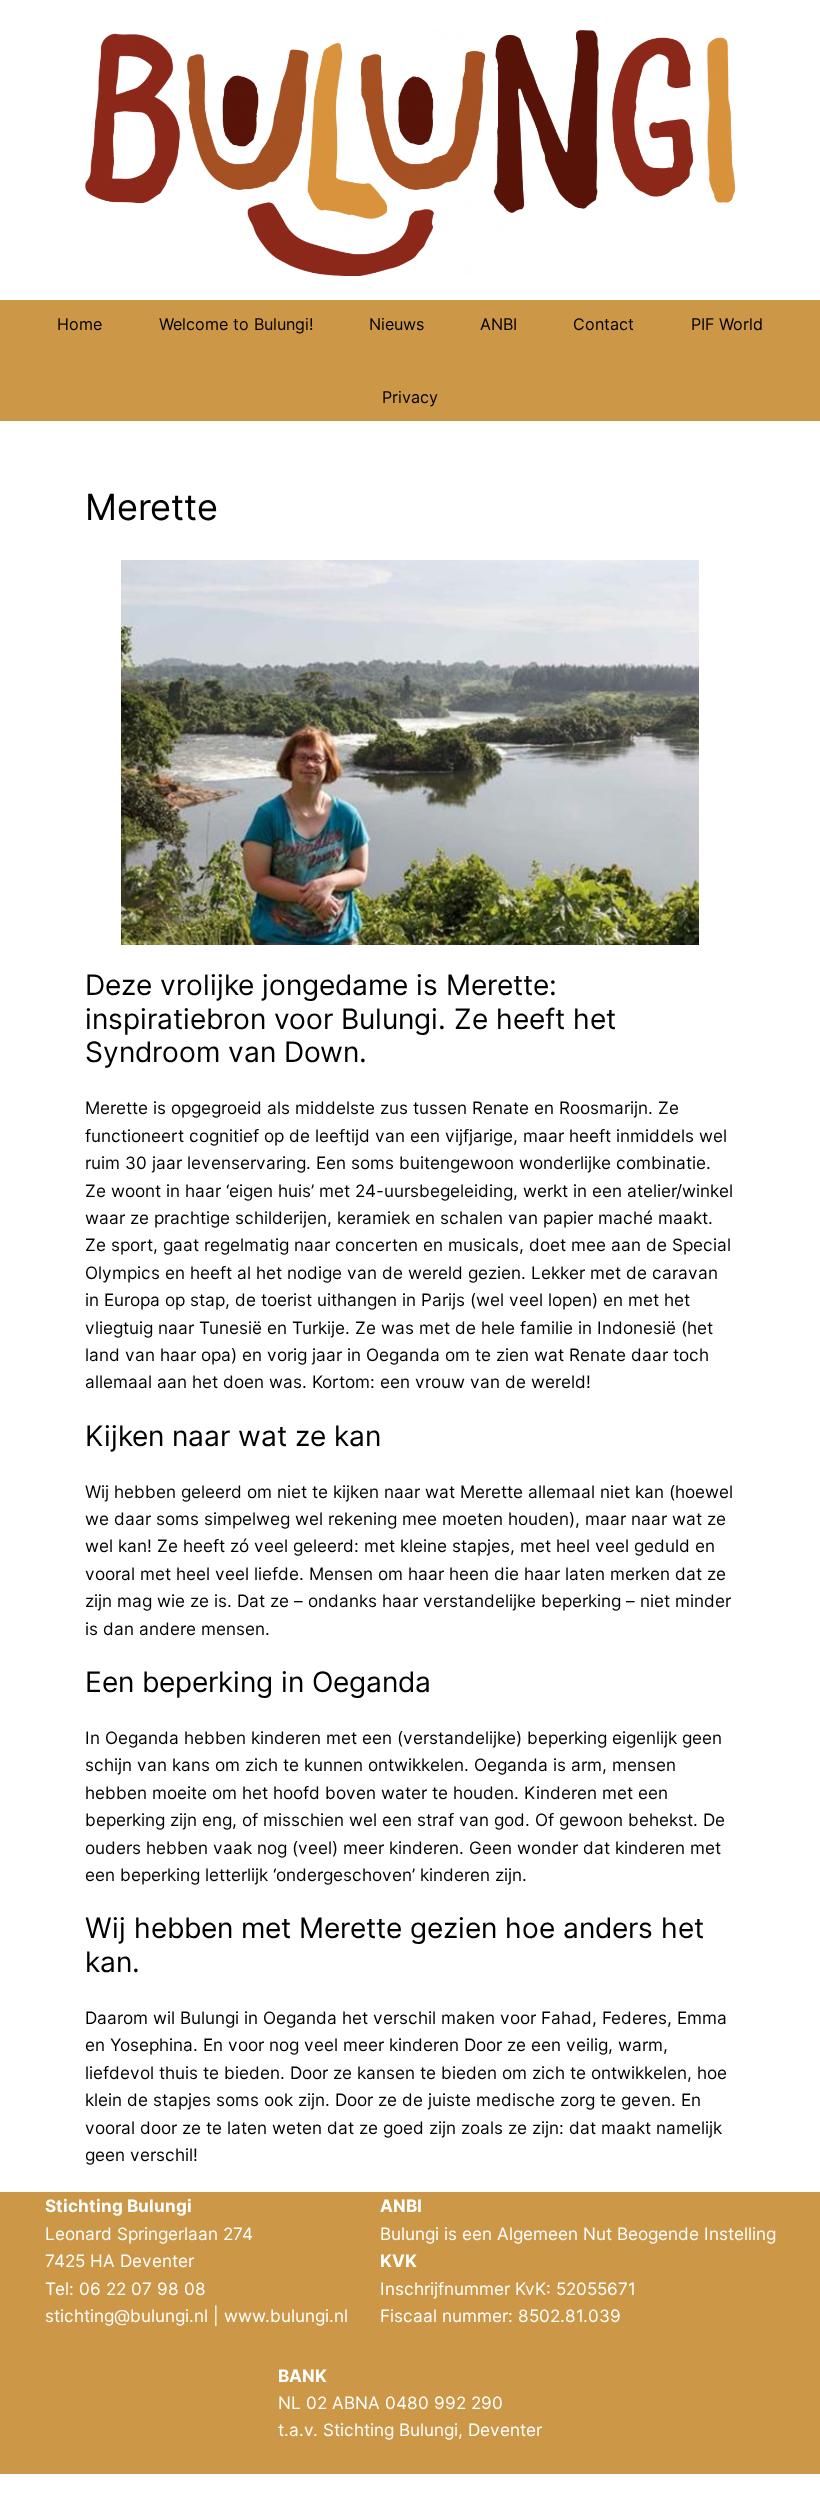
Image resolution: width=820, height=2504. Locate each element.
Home (79, 324)
